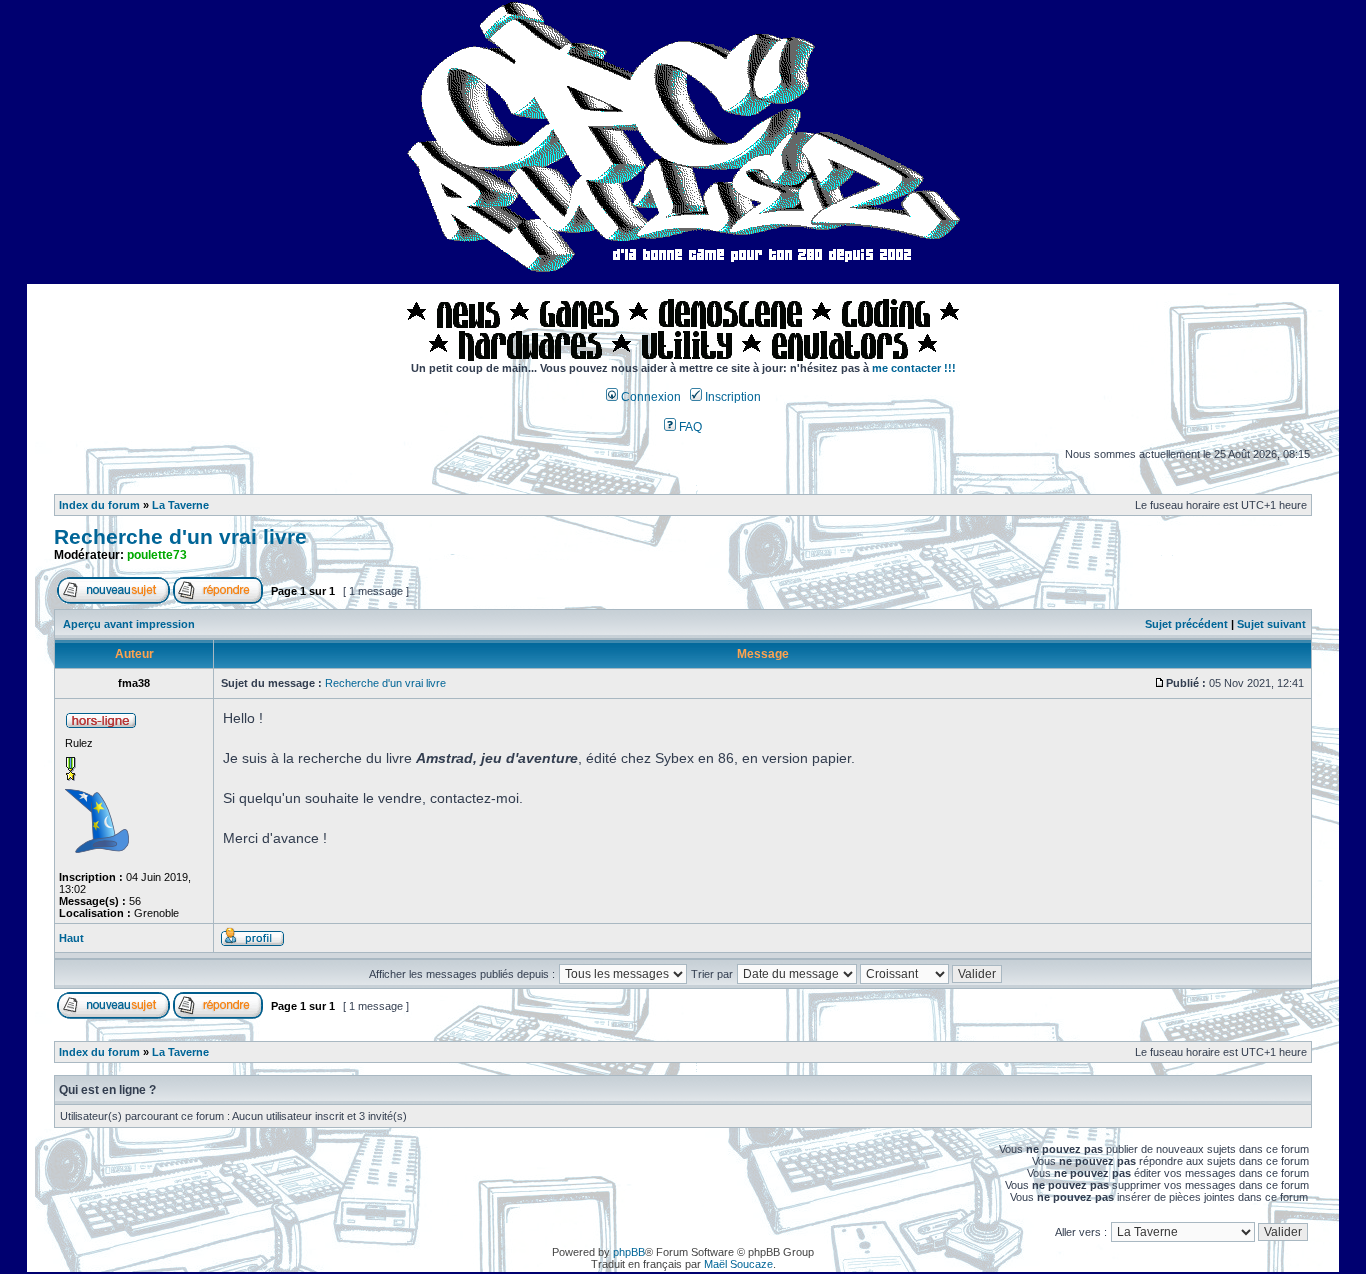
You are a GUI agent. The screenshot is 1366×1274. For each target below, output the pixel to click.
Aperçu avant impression (129, 624)
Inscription (731, 397)
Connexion (649, 397)
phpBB (629, 1252)
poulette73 (157, 555)
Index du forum (99, 505)
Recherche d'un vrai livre (180, 537)
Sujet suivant (1271, 624)
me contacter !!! (914, 368)
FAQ (689, 427)
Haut (71, 938)
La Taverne (180, 505)
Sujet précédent (1186, 624)
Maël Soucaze (738, 1264)
